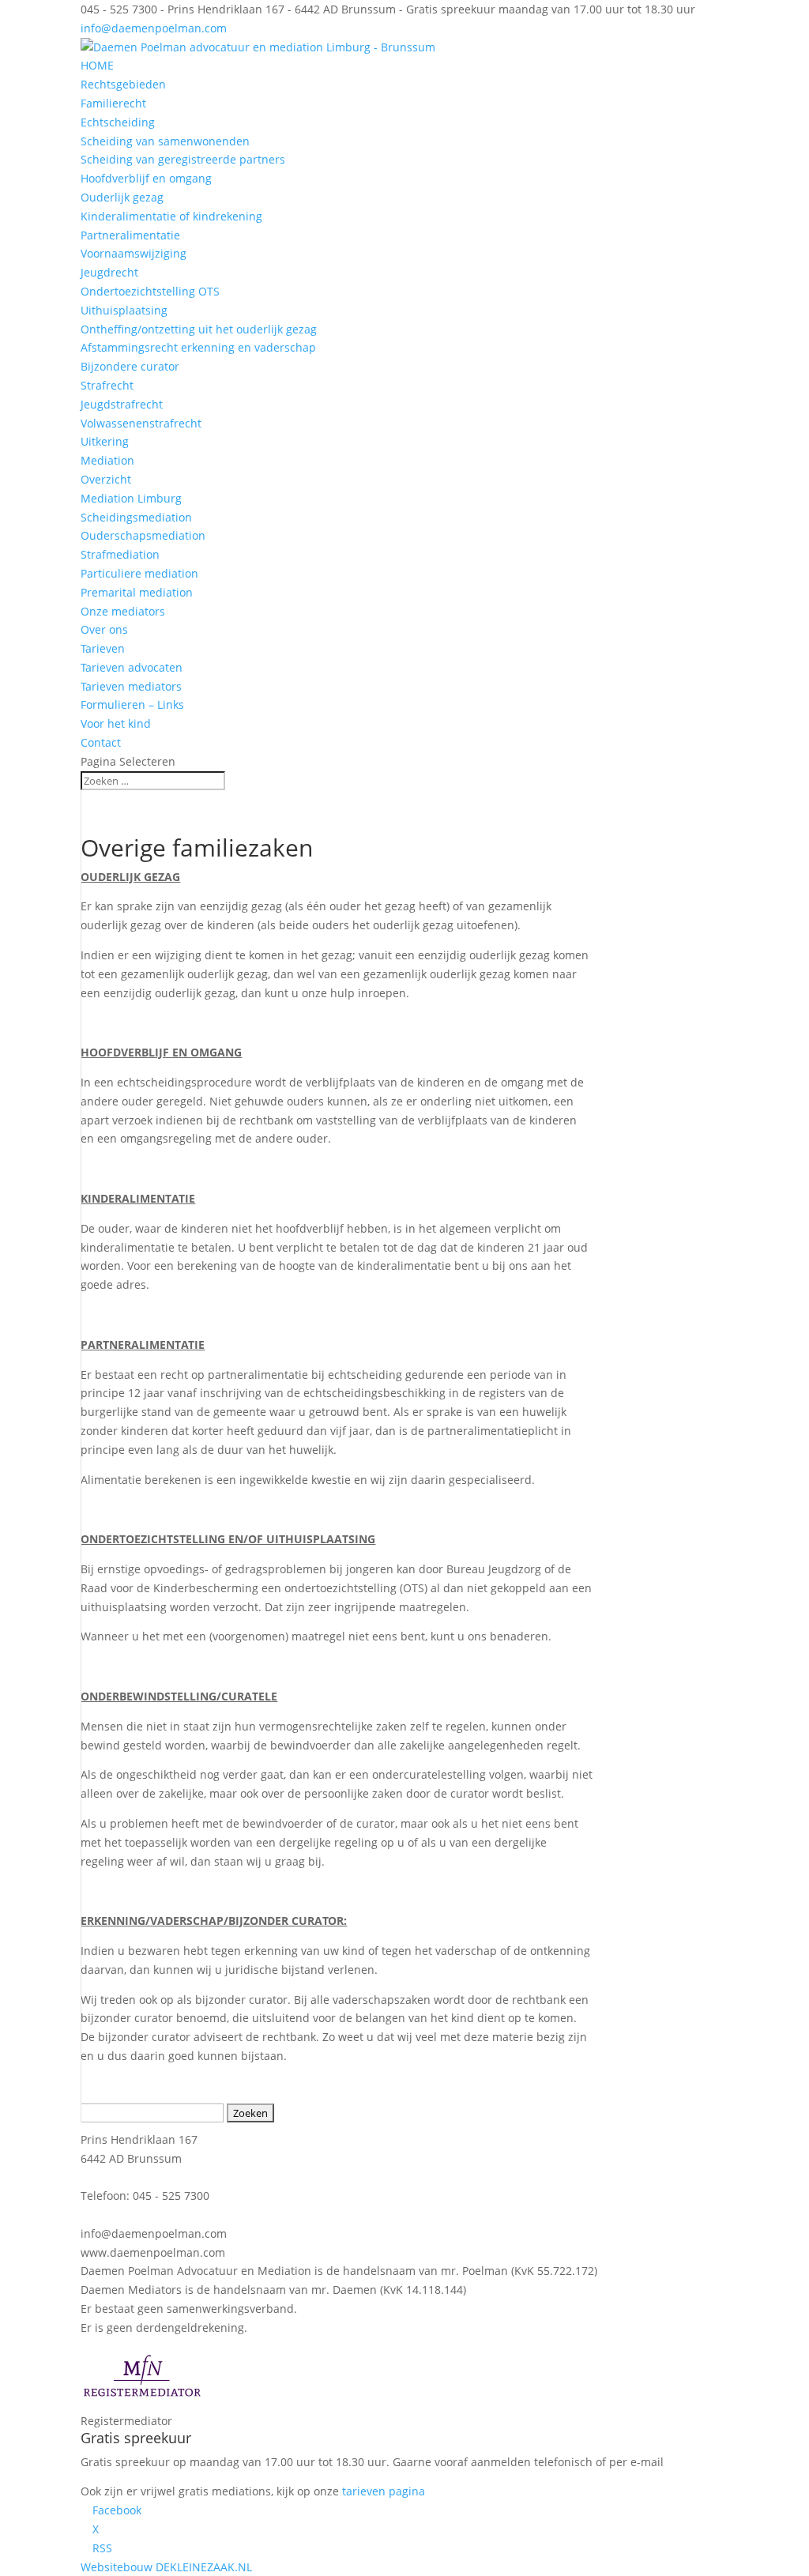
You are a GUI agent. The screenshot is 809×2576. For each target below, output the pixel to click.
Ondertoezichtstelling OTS (150, 291)
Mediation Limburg (131, 498)
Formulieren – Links (132, 704)
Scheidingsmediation (136, 517)
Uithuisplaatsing (124, 310)
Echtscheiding (118, 122)
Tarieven (103, 648)
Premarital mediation (137, 592)
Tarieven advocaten (132, 667)
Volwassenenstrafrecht (141, 423)
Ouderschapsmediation (143, 535)
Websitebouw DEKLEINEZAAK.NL (166, 2567)
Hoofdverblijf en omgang (146, 178)
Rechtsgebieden (123, 84)
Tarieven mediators (131, 686)
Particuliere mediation (139, 573)
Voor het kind (116, 723)
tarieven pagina (384, 2491)
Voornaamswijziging (134, 253)
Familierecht (113, 103)
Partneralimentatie (130, 235)
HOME (97, 65)
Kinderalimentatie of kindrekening (171, 216)
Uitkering (105, 441)
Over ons (104, 629)
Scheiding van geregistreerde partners (183, 159)
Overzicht (106, 479)
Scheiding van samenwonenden (165, 141)
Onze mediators (123, 611)
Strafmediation (120, 554)
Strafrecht (107, 385)
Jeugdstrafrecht (122, 404)
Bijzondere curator (130, 366)
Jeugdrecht (109, 272)
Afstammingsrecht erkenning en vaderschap (198, 347)
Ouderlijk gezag (122, 197)
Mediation (107, 460)
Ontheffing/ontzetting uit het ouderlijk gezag (199, 329)
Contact (101, 742)
